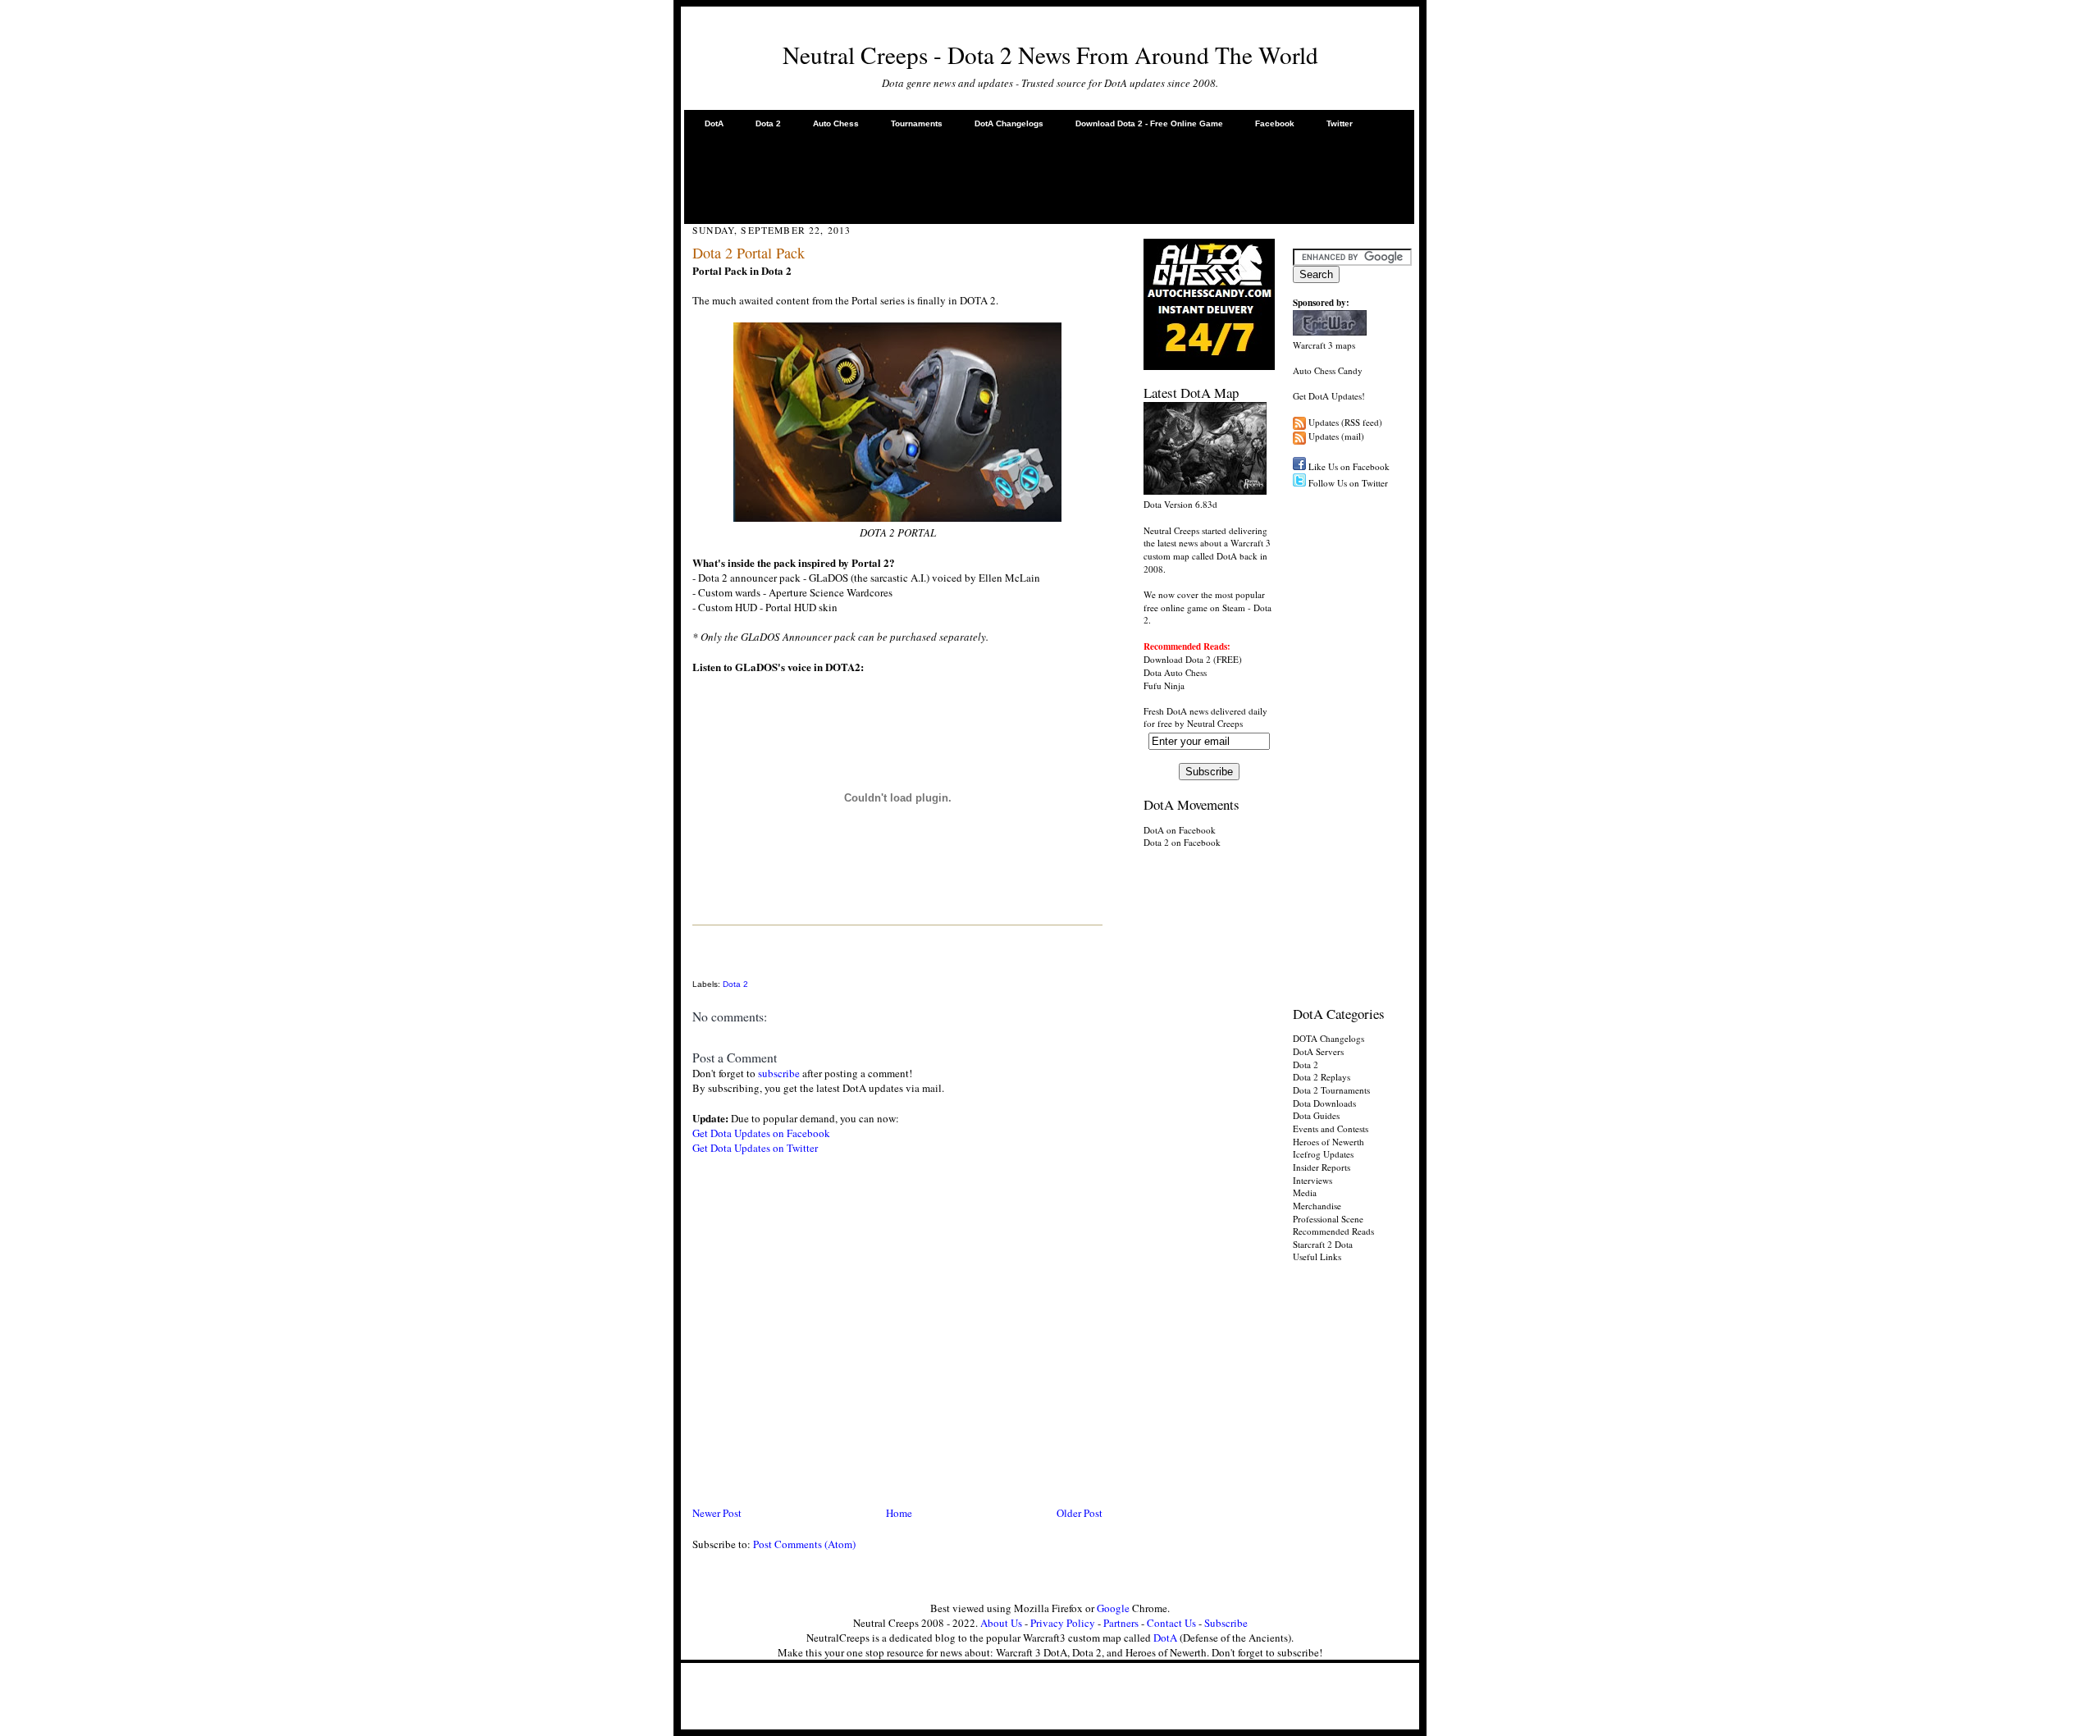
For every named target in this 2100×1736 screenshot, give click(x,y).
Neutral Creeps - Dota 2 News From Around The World (1050, 55)
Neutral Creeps (1215, 723)
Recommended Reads (1333, 1231)
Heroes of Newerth (1328, 1142)
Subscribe (1226, 1623)
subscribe (779, 1073)
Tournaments (917, 123)
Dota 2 (768, 123)
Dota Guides (1316, 1115)
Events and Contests (1331, 1128)
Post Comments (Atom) (804, 1544)
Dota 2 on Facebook (1182, 842)
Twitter (1340, 123)
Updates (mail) (1336, 436)
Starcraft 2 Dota (1323, 1244)
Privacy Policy (1063, 1623)
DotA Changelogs (1009, 123)
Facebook (1275, 123)
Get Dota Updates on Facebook (761, 1133)
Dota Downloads (1324, 1103)
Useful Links (1317, 1256)
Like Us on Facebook (1349, 466)
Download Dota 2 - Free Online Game (1149, 123)
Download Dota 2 (1177, 659)
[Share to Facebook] (695, 948)
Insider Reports (1322, 1167)
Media (1305, 1192)
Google (1113, 1608)
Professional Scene (1328, 1219)
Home (899, 1513)
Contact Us (1171, 1623)
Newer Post (717, 1513)
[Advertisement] (1049, 176)
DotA (714, 123)
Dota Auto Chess (1175, 672)
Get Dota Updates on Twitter (755, 1148)
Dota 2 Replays (1322, 1077)
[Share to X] (695, 966)
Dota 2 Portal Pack (749, 253)
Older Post (1080, 1513)
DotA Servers (1318, 1051)
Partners (1121, 1623)
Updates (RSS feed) (1345, 422)
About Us (1001, 1623)
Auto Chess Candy (1328, 370)
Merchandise (1317, 1206)
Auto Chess (836, 123)
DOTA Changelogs (1328, 1038)
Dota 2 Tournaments (1331, 1090)
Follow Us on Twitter (1348, 483)
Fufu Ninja (1164, 685)
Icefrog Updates (1323, 1154)
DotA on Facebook (1180, 830)
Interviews (1312, 1180)
